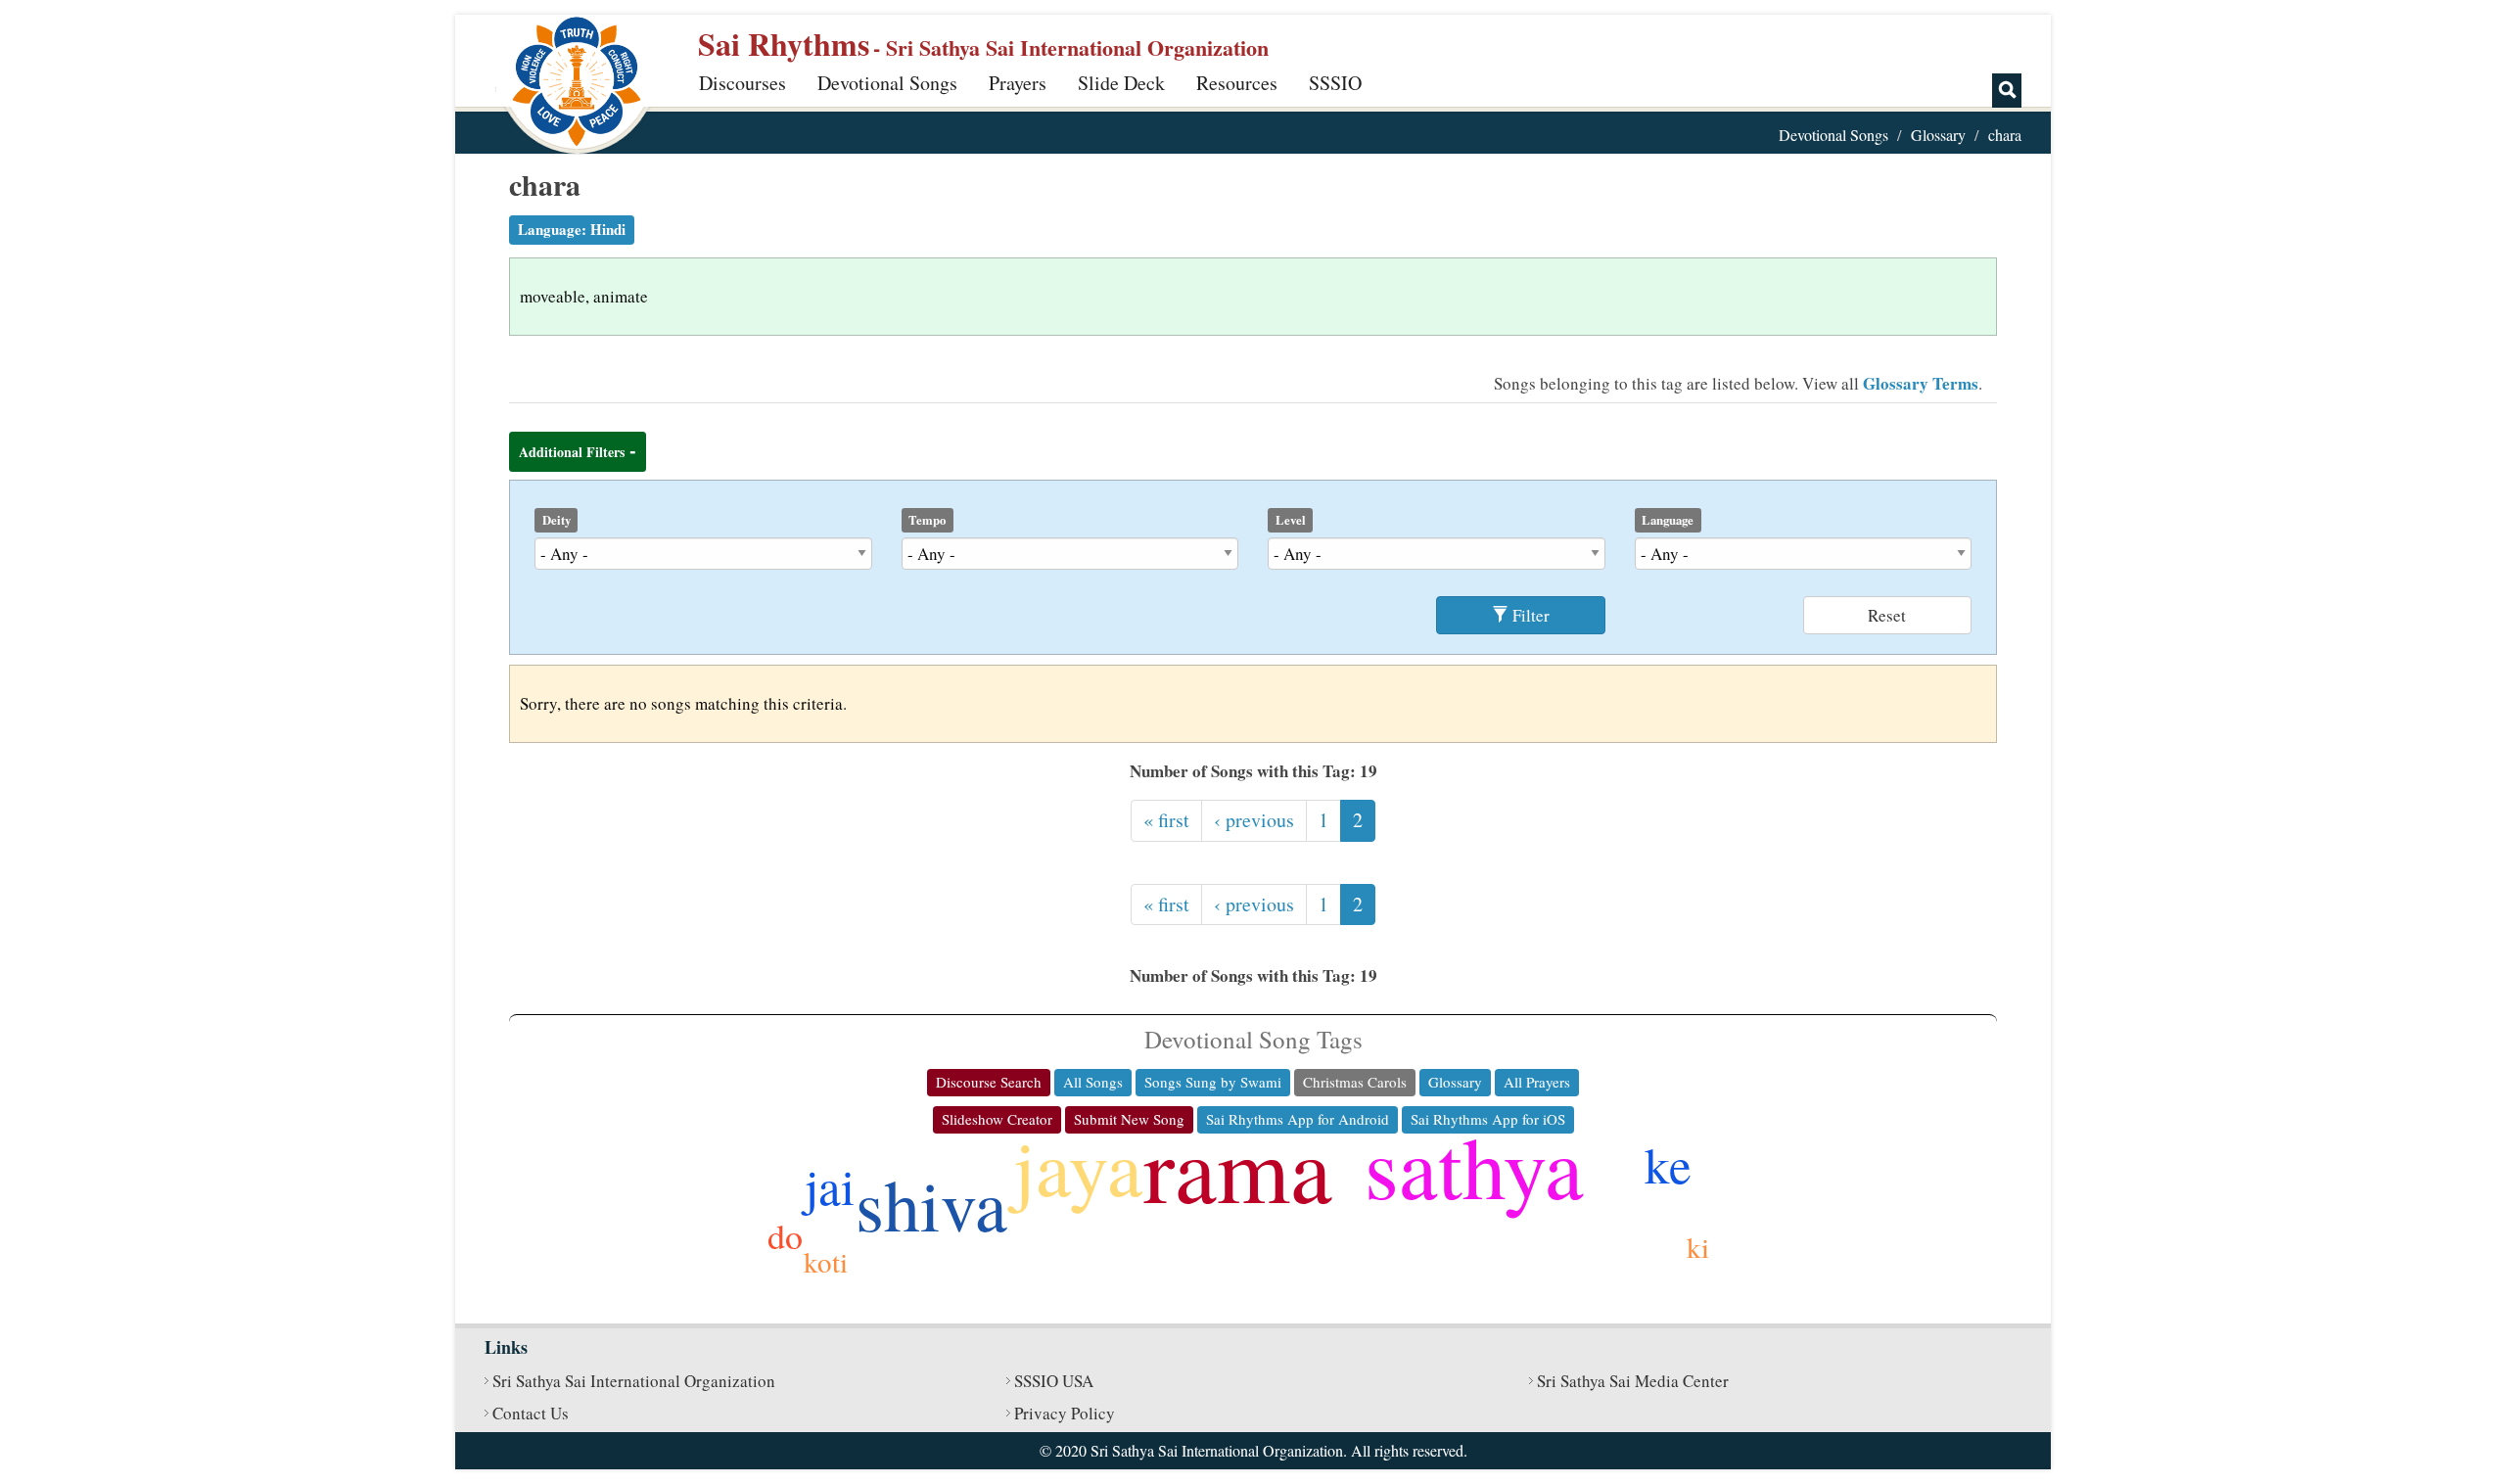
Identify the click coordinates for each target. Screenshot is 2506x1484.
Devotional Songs (887, 83)
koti (826, 1261)
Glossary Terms (1921, 383)
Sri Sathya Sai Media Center (1633, 1381)
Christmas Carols (1355, 1082)
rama (1238, 1167)
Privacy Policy (1065, 1413)
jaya (1078, 1166)
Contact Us (531, 1413)
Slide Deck (1121, 83)
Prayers (1018, 83)
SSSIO (1335, 83)
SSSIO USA (1054, 1381)
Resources (1237, 83)
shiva (931, 1204)
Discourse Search (989, 1082)
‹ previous (1254, 820)
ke (1668, 1164)
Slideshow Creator (997, 1119)
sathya (1474, 1165)
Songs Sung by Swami (1213, 1082)
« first (1166, 820)
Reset (1887, 615)
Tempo (927, 520)
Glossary (1938, 135)
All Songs (1093, 1082)
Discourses (743, 83)
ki (1698, 1247)
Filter (1529, 615)
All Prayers (1537, 1082)
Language (1668, 520)
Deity (557, 520)
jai (830, 1185)
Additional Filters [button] (572, 452)
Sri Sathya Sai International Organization (634, 1381)
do (785, 1235)
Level (1291, 520)
